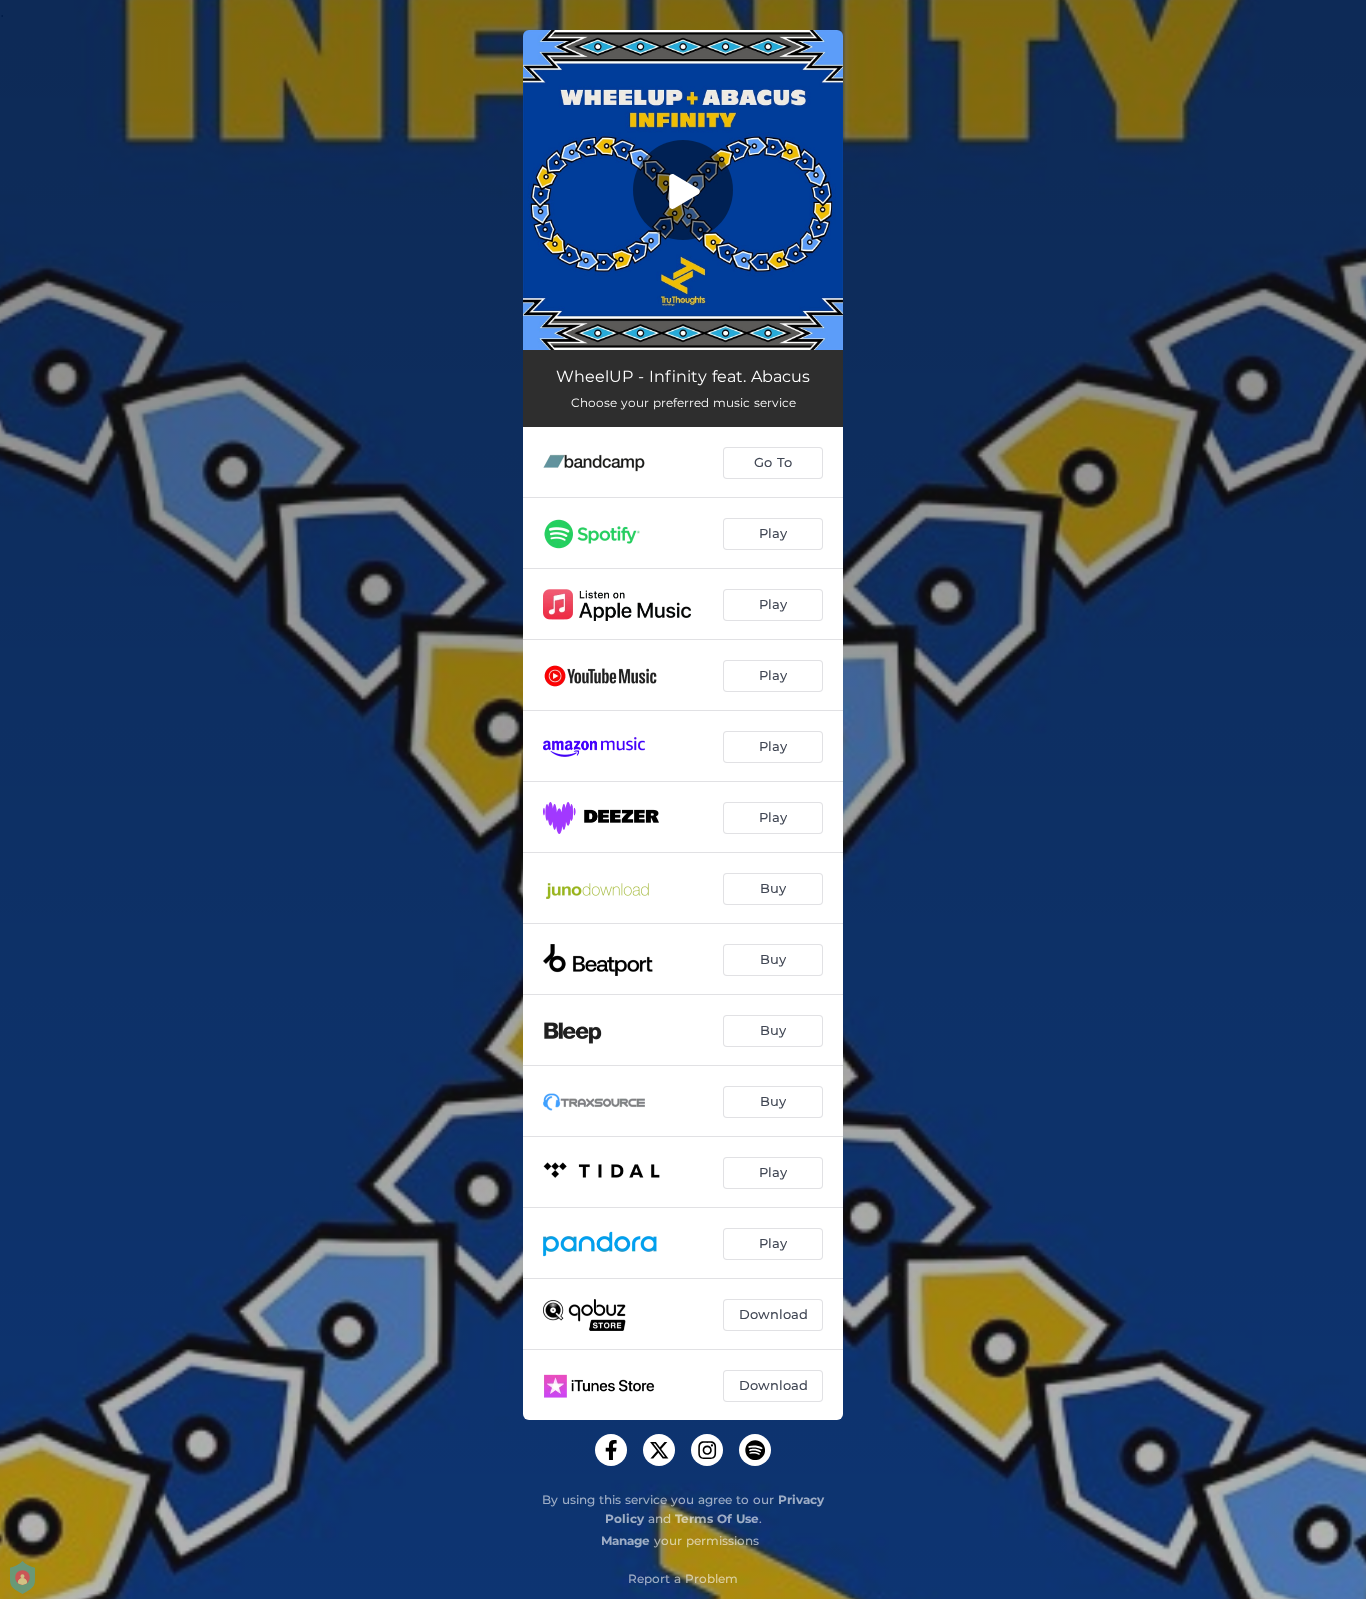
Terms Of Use (717, 1518)
